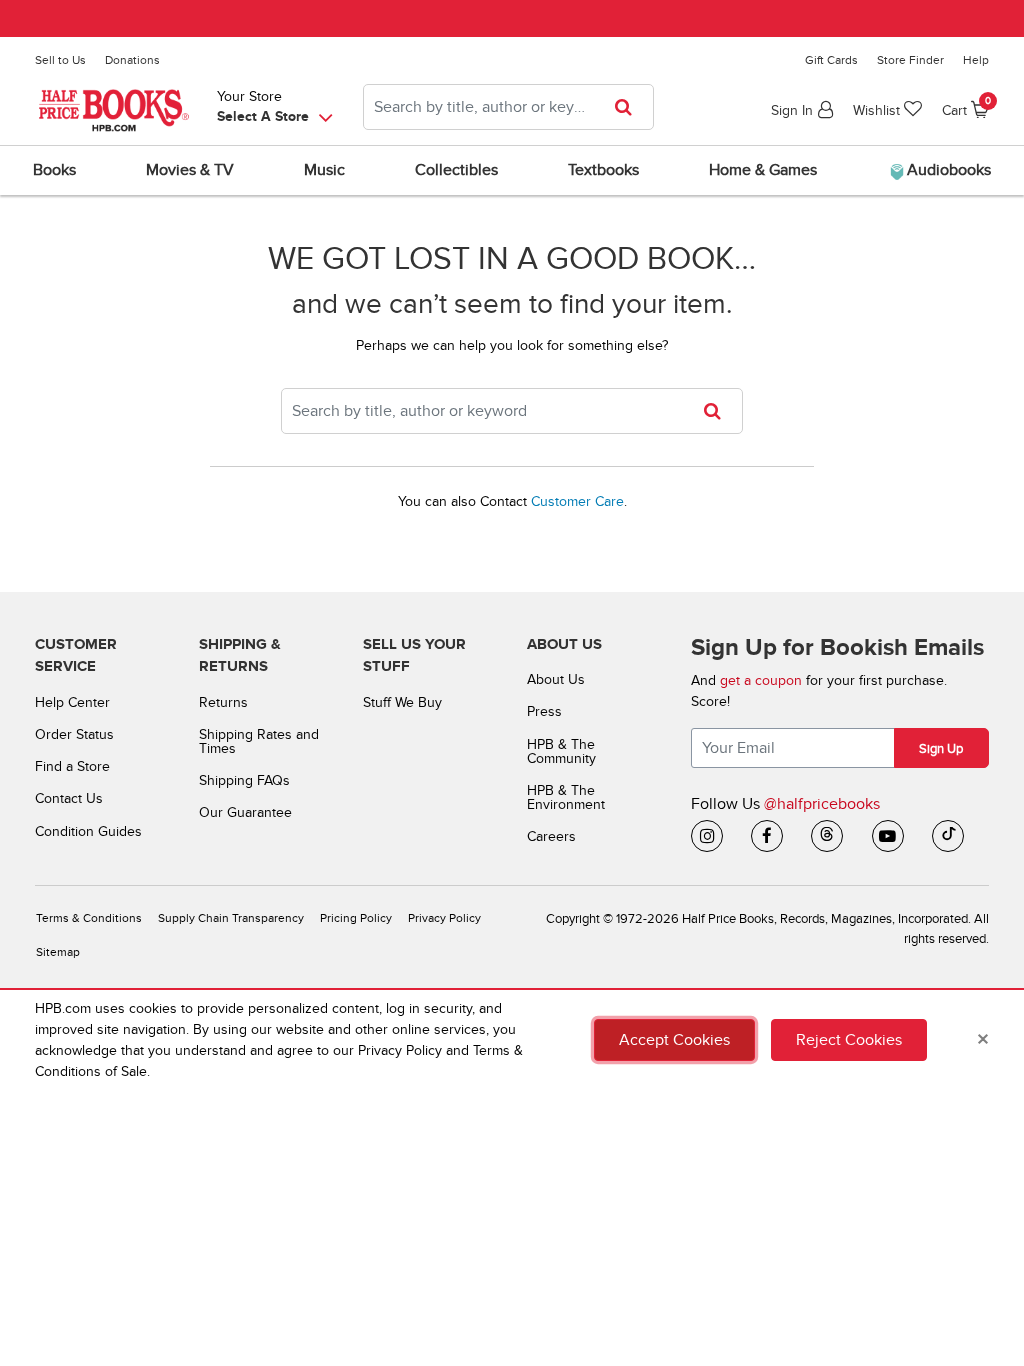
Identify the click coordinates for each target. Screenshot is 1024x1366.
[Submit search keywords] (629, 107)
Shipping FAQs (244, 780)
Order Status (74, 734)
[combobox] (508, 107)
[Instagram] (707, 836)
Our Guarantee (245, 812)
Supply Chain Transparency (231, 918)
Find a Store (72, 766)
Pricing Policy (356, 918)
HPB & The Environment (566, 797)
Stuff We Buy (402, 702)
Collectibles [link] (456, 170)
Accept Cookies (674, 1040)
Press (544, 711)
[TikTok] (948, 836)
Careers (551, 836)
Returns (223, 702)
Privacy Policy (444, 918)
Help (976, 60)
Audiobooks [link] (947, 170)
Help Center (72, 702)
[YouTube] (888, 836)
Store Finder (910, 60)
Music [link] (324, 170)
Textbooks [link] (603, 170)
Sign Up (941, 749)
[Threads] (827, 836)
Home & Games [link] (763, 170)
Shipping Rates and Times (259, 741)
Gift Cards (831, 60)
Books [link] (54, 170)
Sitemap (58, 952)
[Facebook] (767, 836)
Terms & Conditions (89, 918)
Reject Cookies (849, 1040)
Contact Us (69, 798)
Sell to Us (60, 60)
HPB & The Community (561, 751)
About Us (556, 679)
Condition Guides (88, 831)
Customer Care (577, 501)
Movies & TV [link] (190, 170)
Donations (132, 60)
